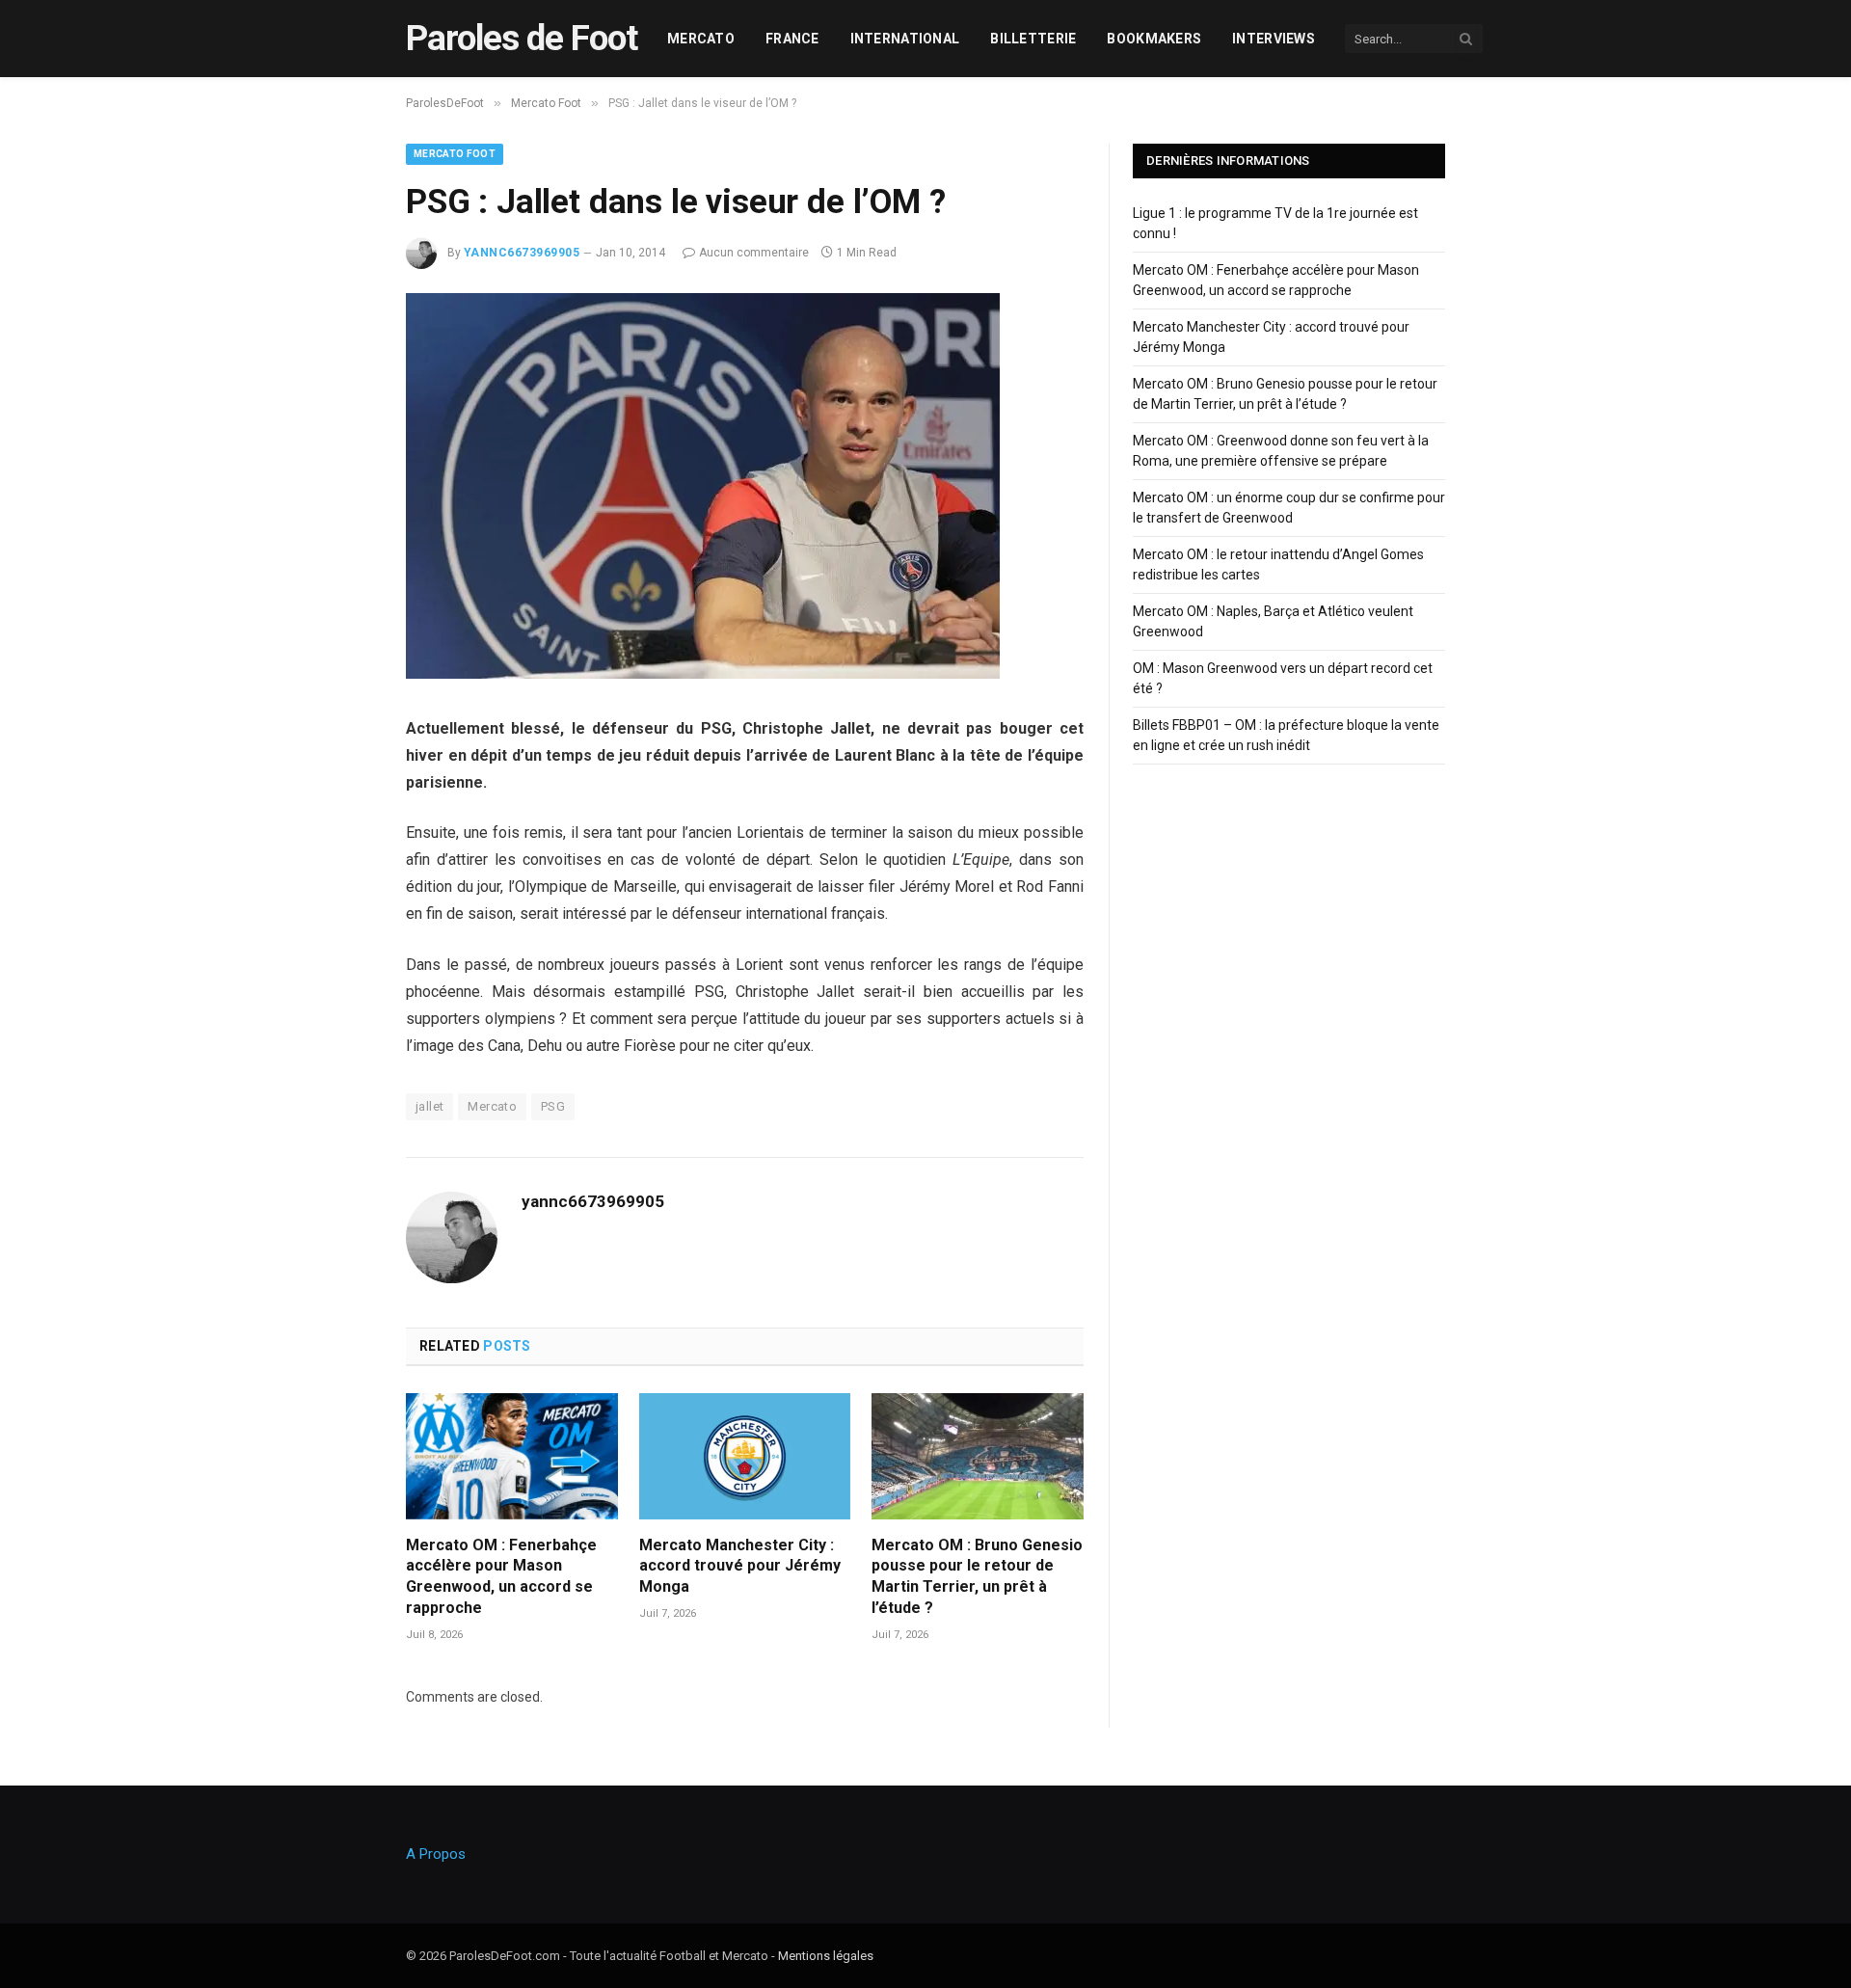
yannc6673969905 (522, 253)
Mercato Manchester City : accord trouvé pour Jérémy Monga (740, 1566)
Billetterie (1033, 39)
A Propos (436, 1854)
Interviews (1274, 39)
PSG (553, 1106)
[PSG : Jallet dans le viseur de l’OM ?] (703, 674)
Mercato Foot (455, 154)
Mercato (701, 39)
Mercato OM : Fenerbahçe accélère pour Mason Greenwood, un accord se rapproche (501, 1576)
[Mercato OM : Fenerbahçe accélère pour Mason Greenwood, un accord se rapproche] (512, 1456)
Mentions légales (826, 1956)
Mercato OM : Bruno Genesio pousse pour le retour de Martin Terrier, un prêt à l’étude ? (977, 1576)
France (792, 39)
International (905, 39)
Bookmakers (1154, 39)
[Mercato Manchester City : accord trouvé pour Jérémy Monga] (745, 1456)
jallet (429, 1106)
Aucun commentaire (754, 253)
